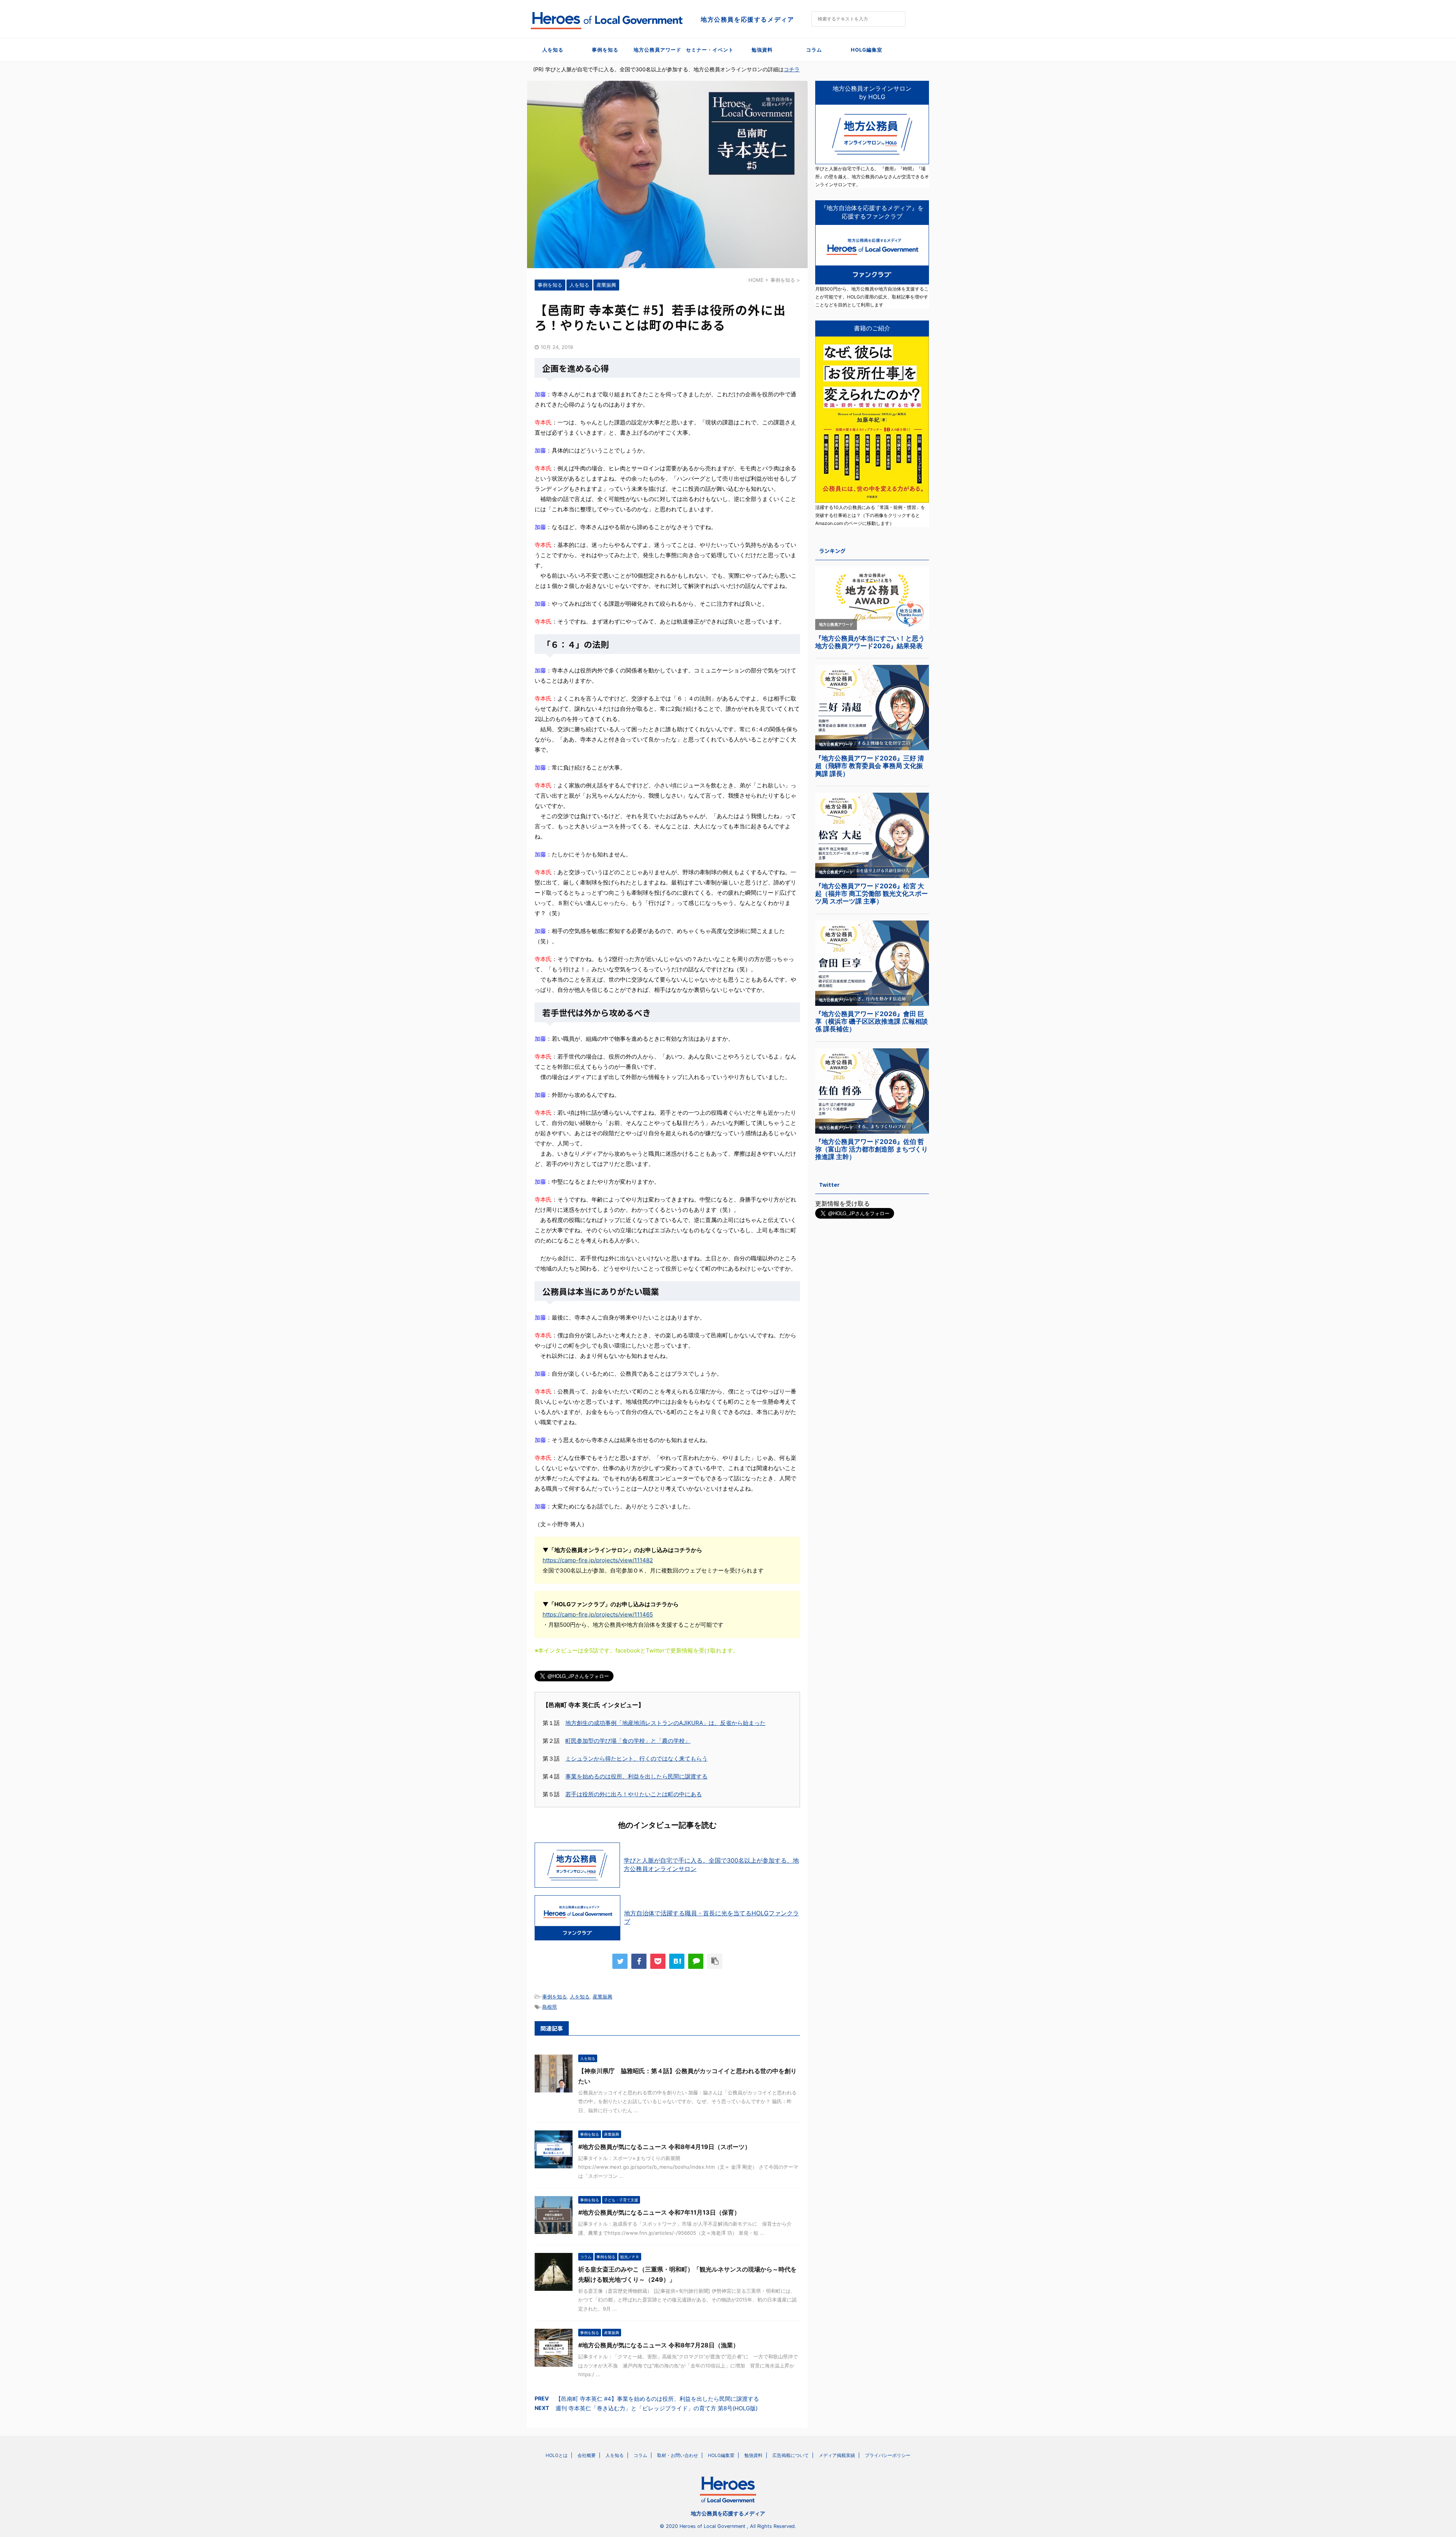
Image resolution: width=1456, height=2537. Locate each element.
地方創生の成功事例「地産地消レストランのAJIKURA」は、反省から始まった (665, 1723)
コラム (814, 50)
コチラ (792, 69)
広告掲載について (791, 2455)
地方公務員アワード (657, 50)
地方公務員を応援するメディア (728, 2513)
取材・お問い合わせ (678, 2455)
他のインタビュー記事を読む (667, 1825)
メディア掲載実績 (837, 2455)
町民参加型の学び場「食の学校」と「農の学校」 (628, 1741)
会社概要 (587, 2455)
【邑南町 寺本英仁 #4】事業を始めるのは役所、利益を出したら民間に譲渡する (657, 2399)
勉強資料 (762, 50)
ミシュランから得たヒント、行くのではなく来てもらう (636, 1759)
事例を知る (605, 50)
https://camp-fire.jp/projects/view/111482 (598, 1560)
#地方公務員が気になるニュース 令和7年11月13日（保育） (659, 2212)
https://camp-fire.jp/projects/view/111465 (598, 1614)
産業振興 (602, 1997)
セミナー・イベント (710, 50)
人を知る (553, 50)
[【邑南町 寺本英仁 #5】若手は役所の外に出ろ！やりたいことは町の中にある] (677, 1961)
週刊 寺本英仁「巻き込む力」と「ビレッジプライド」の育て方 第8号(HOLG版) (657, 2408)
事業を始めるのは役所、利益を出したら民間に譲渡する (636, 1776)
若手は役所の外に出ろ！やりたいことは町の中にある (634, 1794)
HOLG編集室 (867, 50)
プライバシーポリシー (888, 2455)
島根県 (550, 2007)
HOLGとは (557, 2455)
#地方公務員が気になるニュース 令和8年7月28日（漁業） (659, 2345)
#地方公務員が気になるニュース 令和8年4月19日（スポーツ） (664, 2147)
